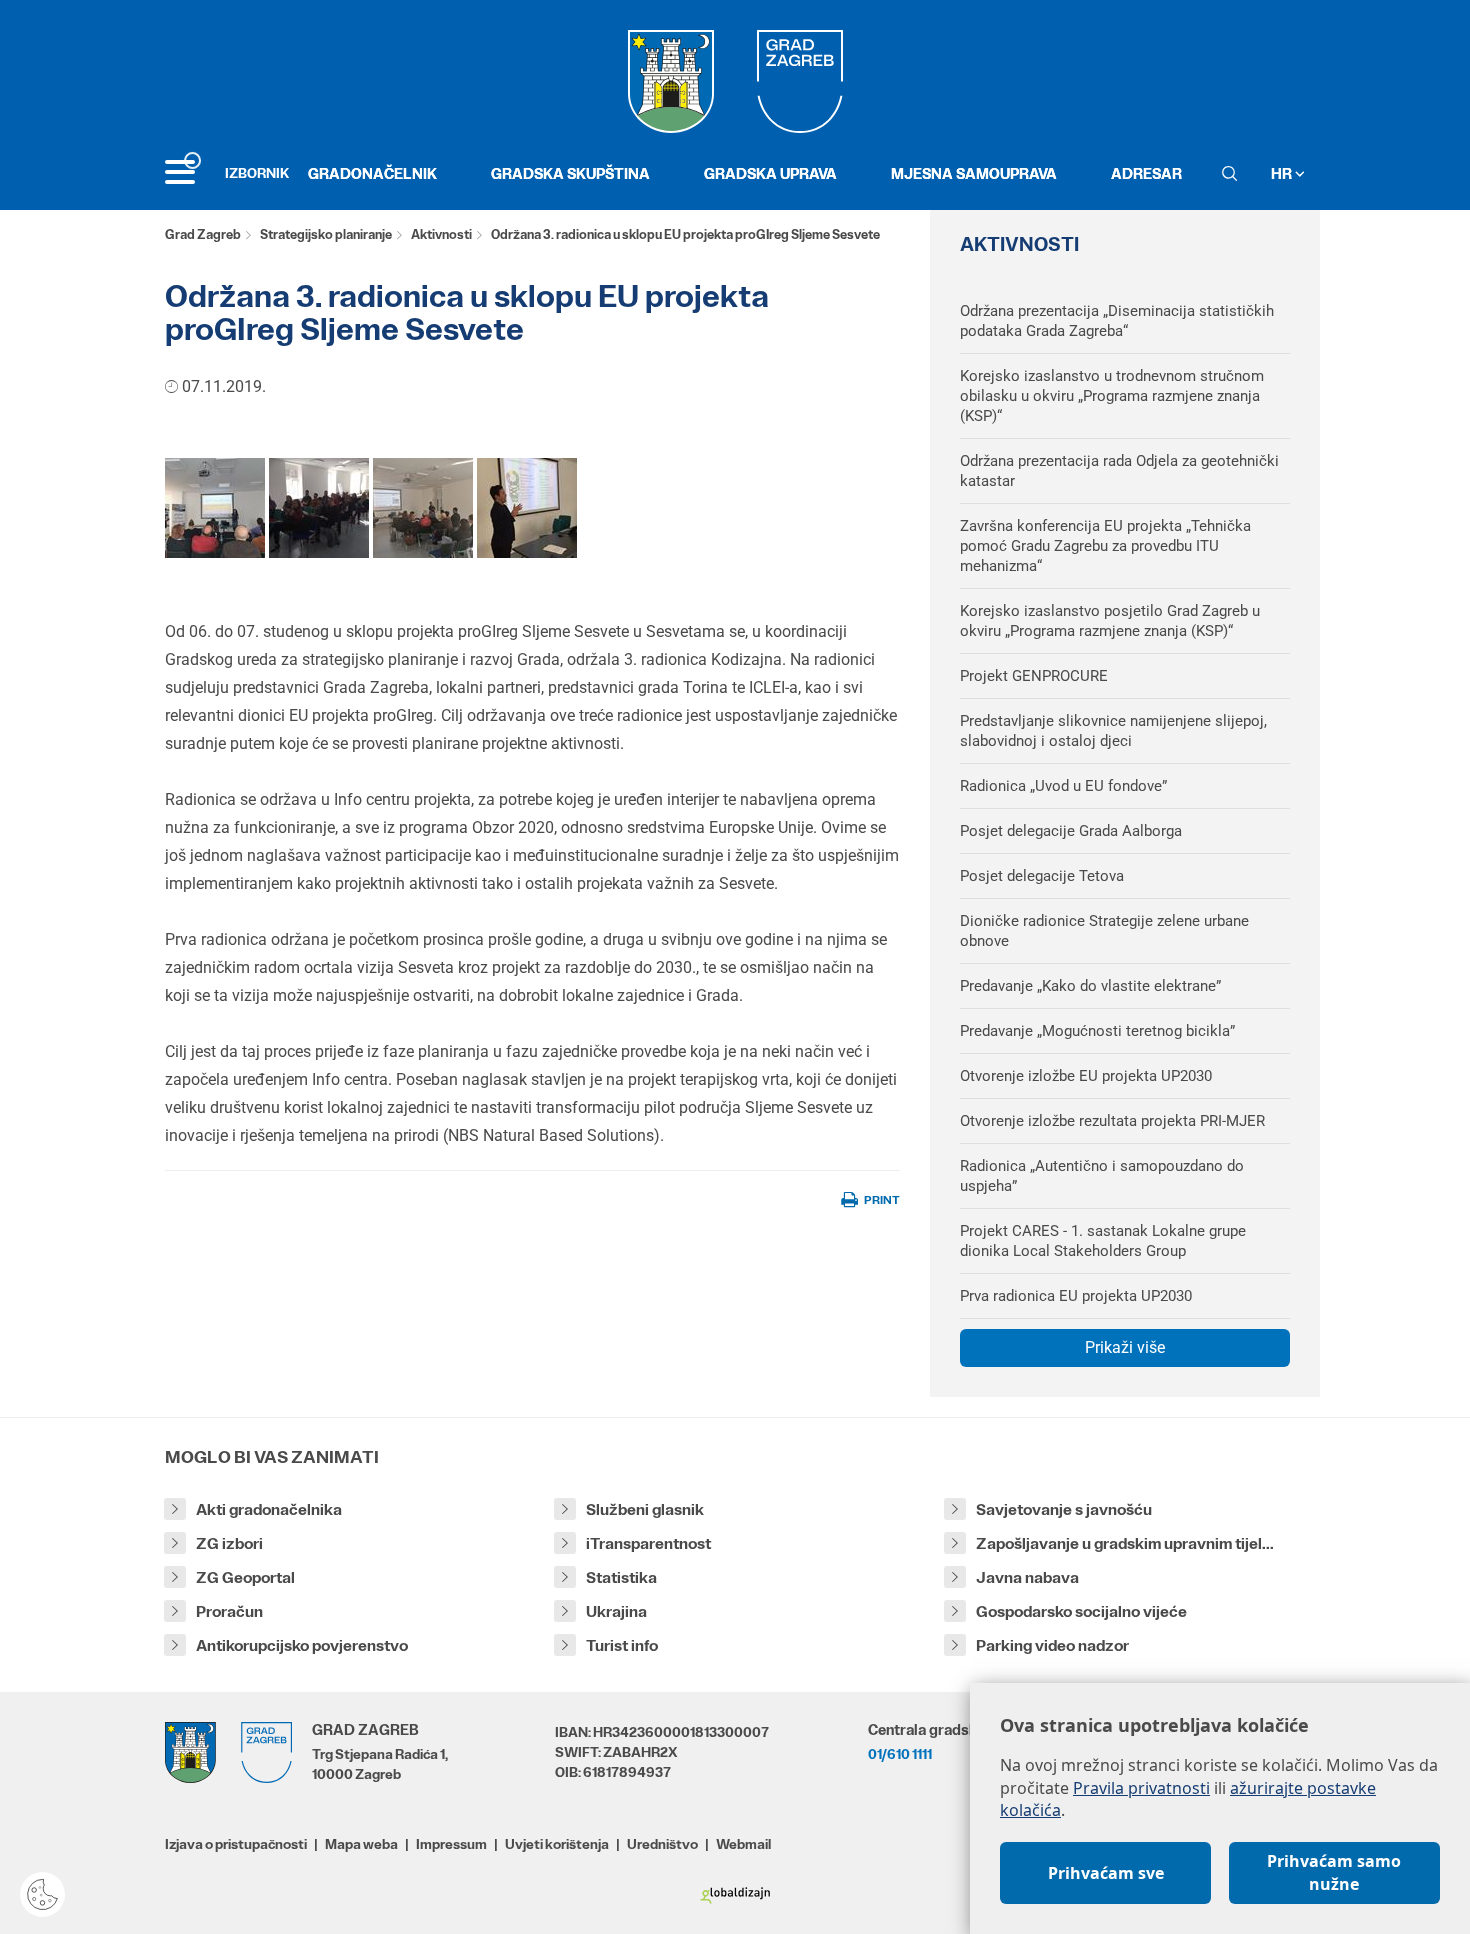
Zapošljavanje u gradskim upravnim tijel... (1125, 1543)
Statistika (621, 1577)
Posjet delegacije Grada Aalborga (1071, 831)
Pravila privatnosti (1141, 1788)
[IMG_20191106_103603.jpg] (423, 507)
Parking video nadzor (1052, 1645)
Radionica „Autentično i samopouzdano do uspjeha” (1102, 1176)
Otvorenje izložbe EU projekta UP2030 (1086, 1076)
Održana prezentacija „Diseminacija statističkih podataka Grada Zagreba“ (1117, 321)
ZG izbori (229, 1543)
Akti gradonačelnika (269, 1509)
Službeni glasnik (645, 1509)
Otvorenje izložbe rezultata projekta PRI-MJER (1112, 1121)
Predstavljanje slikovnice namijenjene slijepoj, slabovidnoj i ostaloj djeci (1113, 731)
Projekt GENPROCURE (1034, 676)
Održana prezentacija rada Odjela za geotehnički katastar (1119, 471)
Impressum (451, 1844)
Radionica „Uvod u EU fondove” (1063, 786)
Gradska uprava (770, 173)
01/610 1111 (900, 1754)
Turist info (622, 1645)
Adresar (1146, 173)
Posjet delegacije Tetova (1042, 876)
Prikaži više (1125, 1347)
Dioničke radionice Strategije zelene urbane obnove (1104, 931)
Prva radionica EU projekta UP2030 (1076, 1296)
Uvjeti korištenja (557, 1844)
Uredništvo (662, 1844)
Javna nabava (1027, 1577)
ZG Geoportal (245, 1577)
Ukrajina (616, 1611)
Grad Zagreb (203, 234)
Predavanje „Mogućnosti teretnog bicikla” (1097, 1031)
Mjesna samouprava (974, 173)
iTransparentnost (648, 1543)
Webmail (743, 1844)
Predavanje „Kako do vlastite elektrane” (1090, 986)
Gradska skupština (570, 173)
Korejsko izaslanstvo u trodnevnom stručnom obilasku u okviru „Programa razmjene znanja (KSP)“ (1112, 396)
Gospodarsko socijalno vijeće (1081, 1611)
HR (1283, 173)
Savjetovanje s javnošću (1064, 1509)
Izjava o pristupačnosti (236, 1844)
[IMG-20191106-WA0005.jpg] (319, 507)
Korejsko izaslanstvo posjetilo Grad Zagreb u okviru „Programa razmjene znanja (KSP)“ (1110, 621)
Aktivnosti (441, 234)
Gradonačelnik (372, 173)
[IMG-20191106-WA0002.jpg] (527, 507)
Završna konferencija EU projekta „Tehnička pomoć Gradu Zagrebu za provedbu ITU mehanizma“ (1105, 546)
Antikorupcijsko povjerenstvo (302, 1645)
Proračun (229, 1611)
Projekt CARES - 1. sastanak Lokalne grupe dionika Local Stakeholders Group (1103, 1241)
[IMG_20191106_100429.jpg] (215, 507)
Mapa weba (361, 1844)
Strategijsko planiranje (326, 234)
